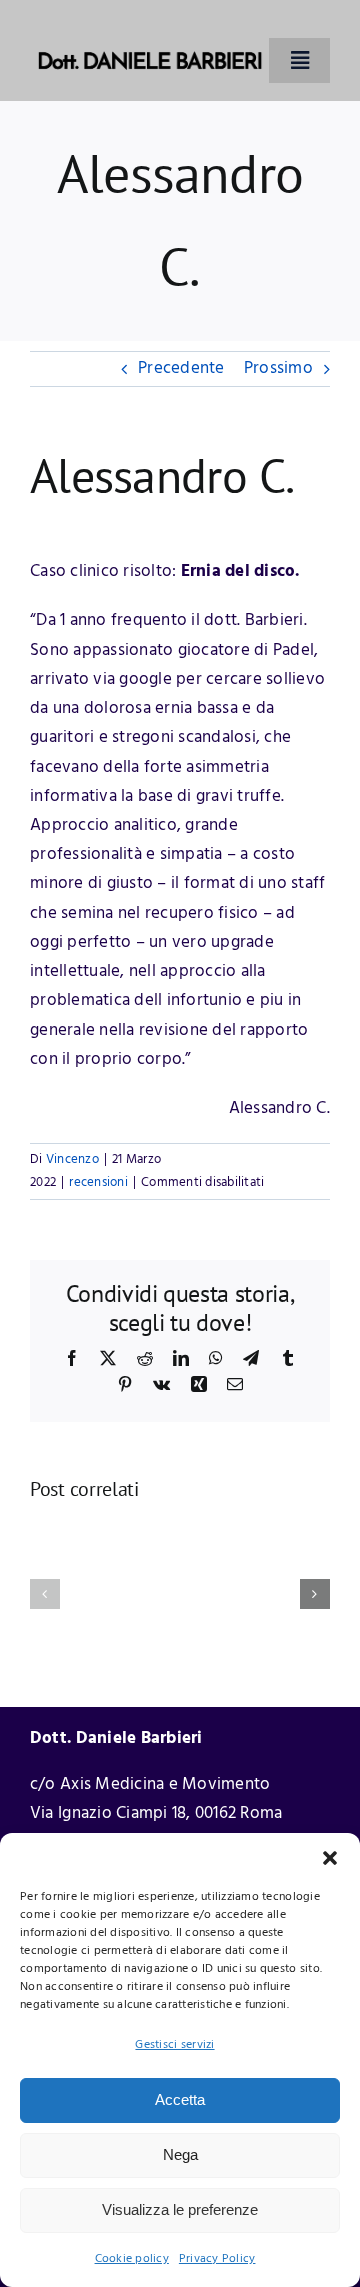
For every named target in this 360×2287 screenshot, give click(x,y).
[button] (330, 1858)
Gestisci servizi (174, 2045)
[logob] (150, 28)
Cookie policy (132, 2259)
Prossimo (278, 368)
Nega (180, 2154)
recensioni (98, 1182)
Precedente (181, 368)
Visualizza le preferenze (180, 2209)
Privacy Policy (217, 2259)
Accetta (180, 2099)
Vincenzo (72, 1159)
